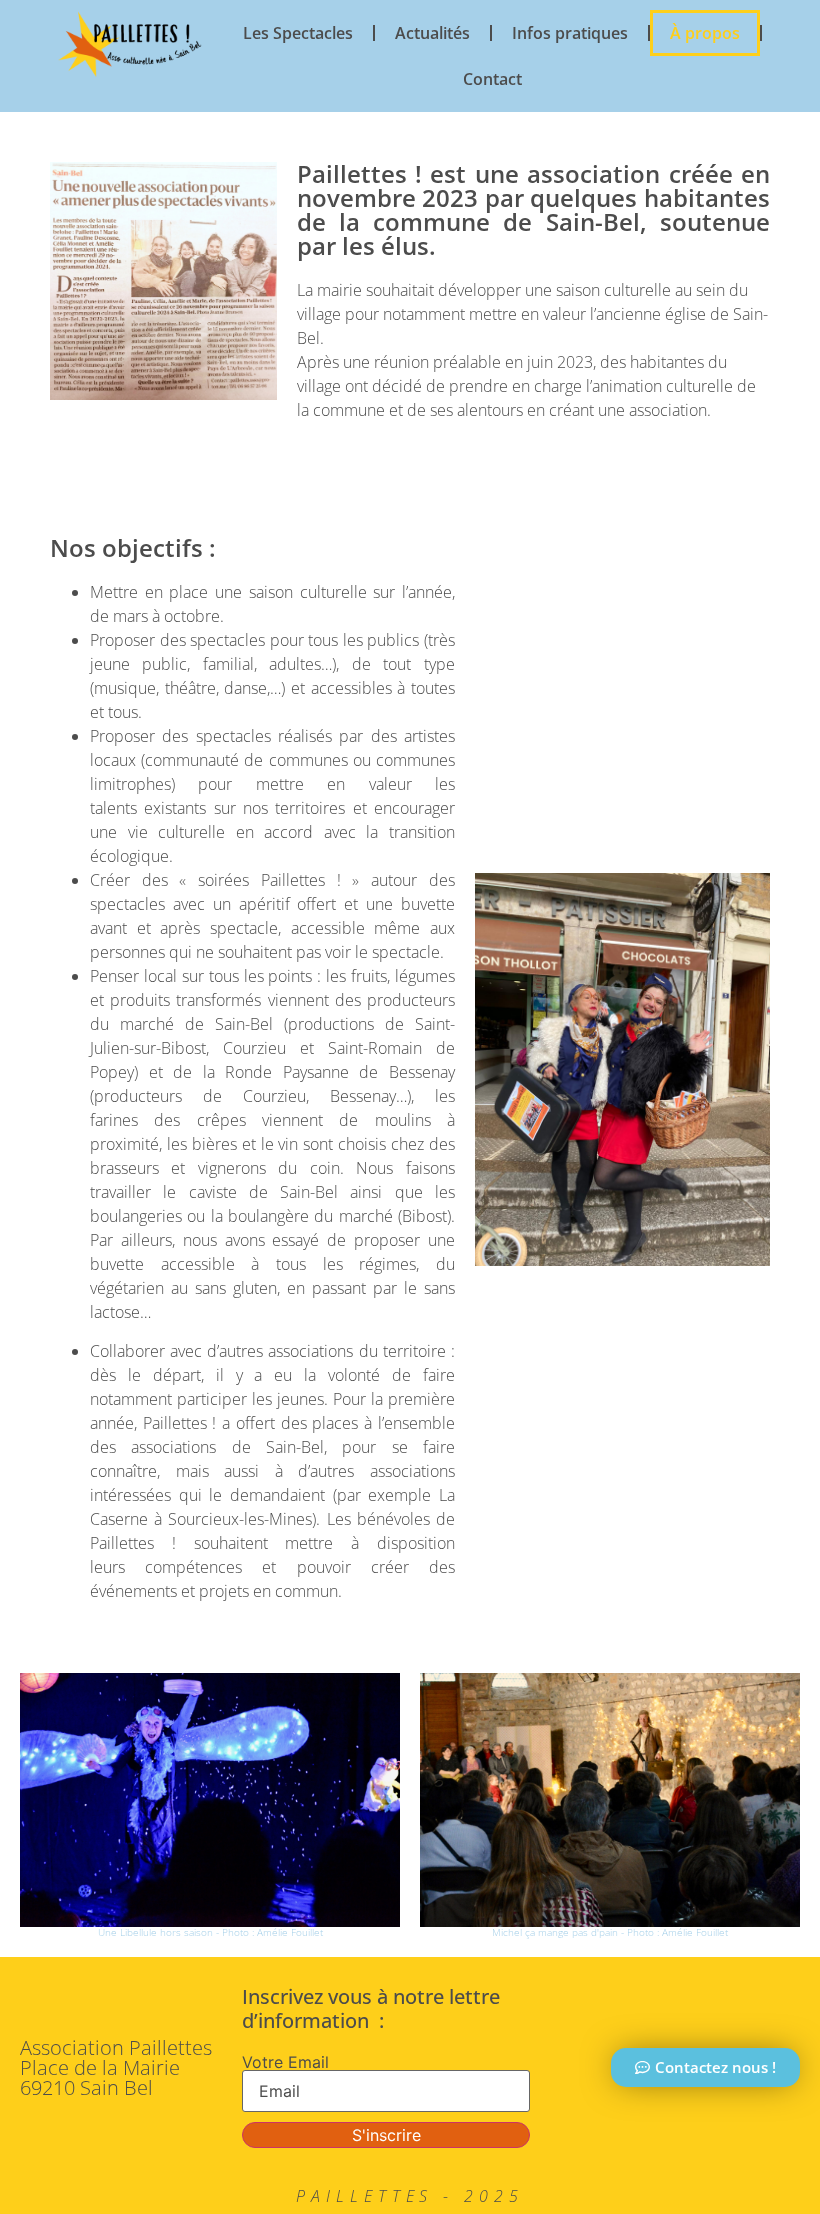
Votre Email (285, 2062)
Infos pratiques (570, 33)
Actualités (432, 33)
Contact (492, 79)
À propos (705, 33)
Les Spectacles (298, 33)
